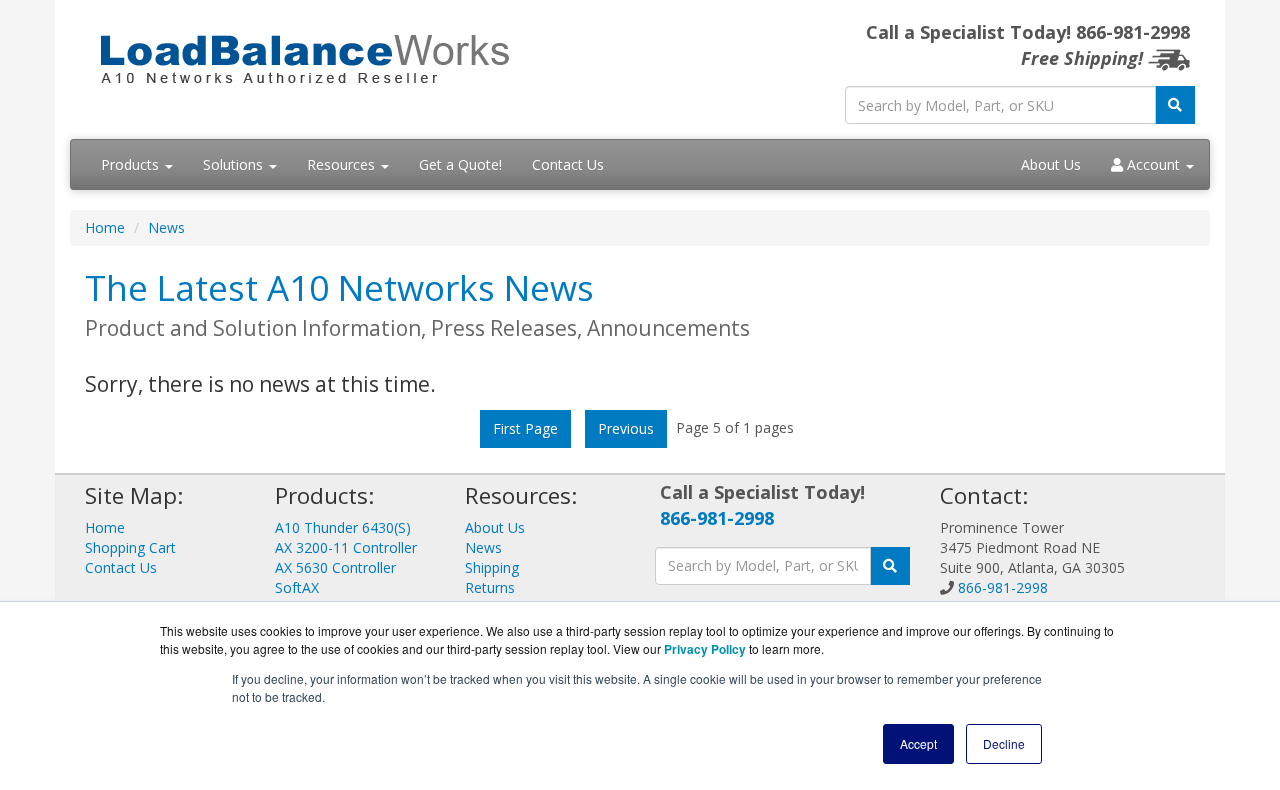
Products (132, 164)
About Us (1051, 164)
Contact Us (568, 164)
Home (105, 227)
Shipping (492, 567)
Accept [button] (918, 743)
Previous (626, 428)
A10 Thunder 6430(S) (343, 527)
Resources (343, 164)
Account (1153, 164)
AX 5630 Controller (335, 567)
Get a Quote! (460, 164)
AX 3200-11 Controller (346, 547)
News (166, 227)
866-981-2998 (717, 518)
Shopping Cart (130, 547)
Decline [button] (1004, 743)
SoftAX (297, 587)
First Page (525, 428)
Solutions (235, 164)
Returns (490, 587)
